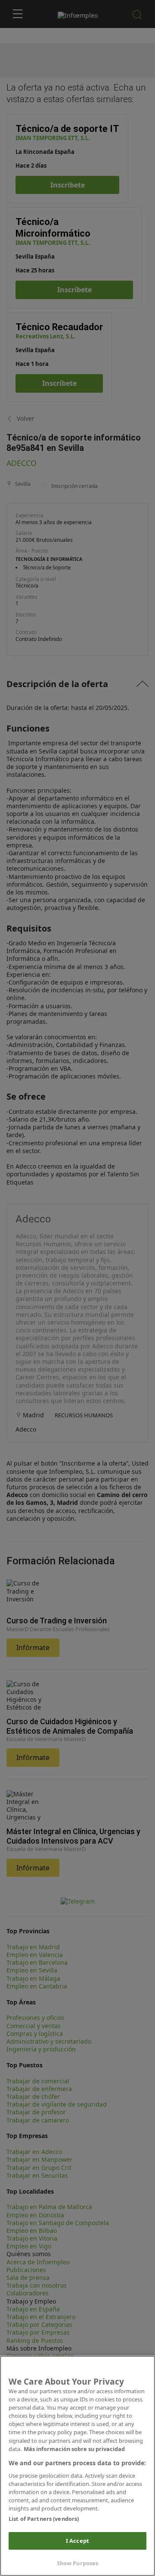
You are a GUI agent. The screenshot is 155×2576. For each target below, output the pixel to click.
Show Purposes (78, 2563)
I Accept (77, 2541)
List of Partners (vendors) (44, 2519)
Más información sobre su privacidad (74, 2449)
